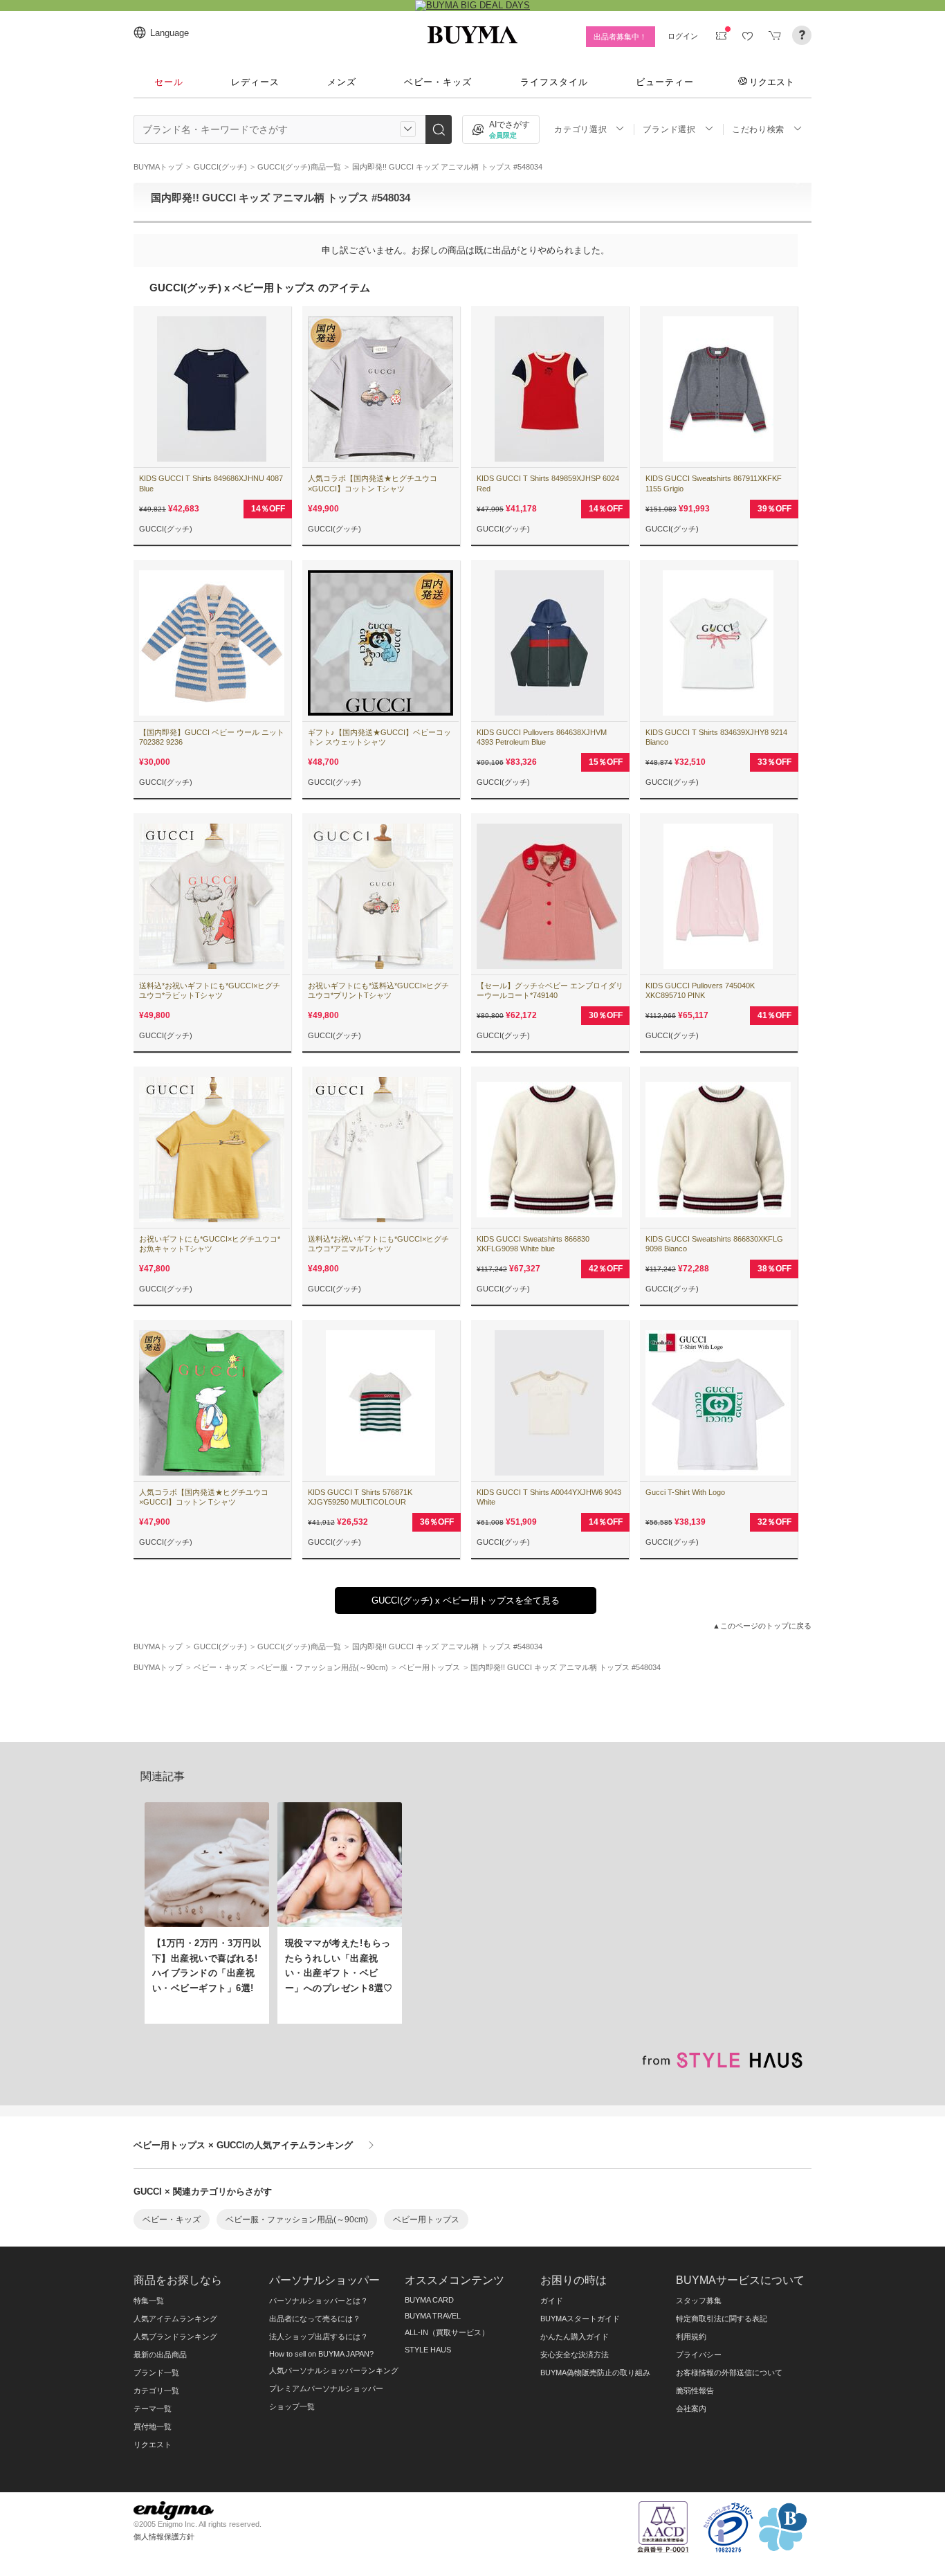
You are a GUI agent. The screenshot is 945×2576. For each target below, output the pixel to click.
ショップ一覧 (292, 2406)
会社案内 (691, 2409)
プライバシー (699, 2355)
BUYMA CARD (429, 2300)
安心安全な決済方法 (575, 2355)
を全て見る (466, 1600)
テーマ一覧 (153, 2409)
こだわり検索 (758, 129)
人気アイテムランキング (175, 2319)
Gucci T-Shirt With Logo (685, 1492)
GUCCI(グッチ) (166, 529)
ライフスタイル (554, 82)
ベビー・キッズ (438, 82)
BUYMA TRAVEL (433, 2316)
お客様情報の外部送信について (729, 2373)
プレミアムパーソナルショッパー (326, 2388)
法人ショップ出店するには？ (319, 2337)
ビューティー (665, 82)
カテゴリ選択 (580, 129)
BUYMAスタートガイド (580, 2319)
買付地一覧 (153, 2427)
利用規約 (691, 2337)
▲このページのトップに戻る (762, 1626)
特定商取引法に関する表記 (722, 2319)
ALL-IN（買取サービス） (447, 2332)
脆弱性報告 (695, 2391)
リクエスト (772, 82)
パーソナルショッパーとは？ (319, 2301)
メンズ (342, 82)
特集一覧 (149, 2301)
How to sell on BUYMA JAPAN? (321, 2354)
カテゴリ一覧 (156, 2391)
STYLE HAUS (428, 2350)
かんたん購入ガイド (575, 2337)
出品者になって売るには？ (315, 2319)
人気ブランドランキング (175, 2337)
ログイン (683, 36)
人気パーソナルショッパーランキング (334, 2370)
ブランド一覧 (156, 2373)
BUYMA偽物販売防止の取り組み (595, 2373)
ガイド (552, 2301)
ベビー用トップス (426, 2220)
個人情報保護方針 (164, 2537)
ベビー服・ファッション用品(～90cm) (297, 2220)
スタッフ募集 (699, 2301)
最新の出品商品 (160, 2355)
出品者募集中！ (620, 37)
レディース (255, 82)
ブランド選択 (669, 129)
